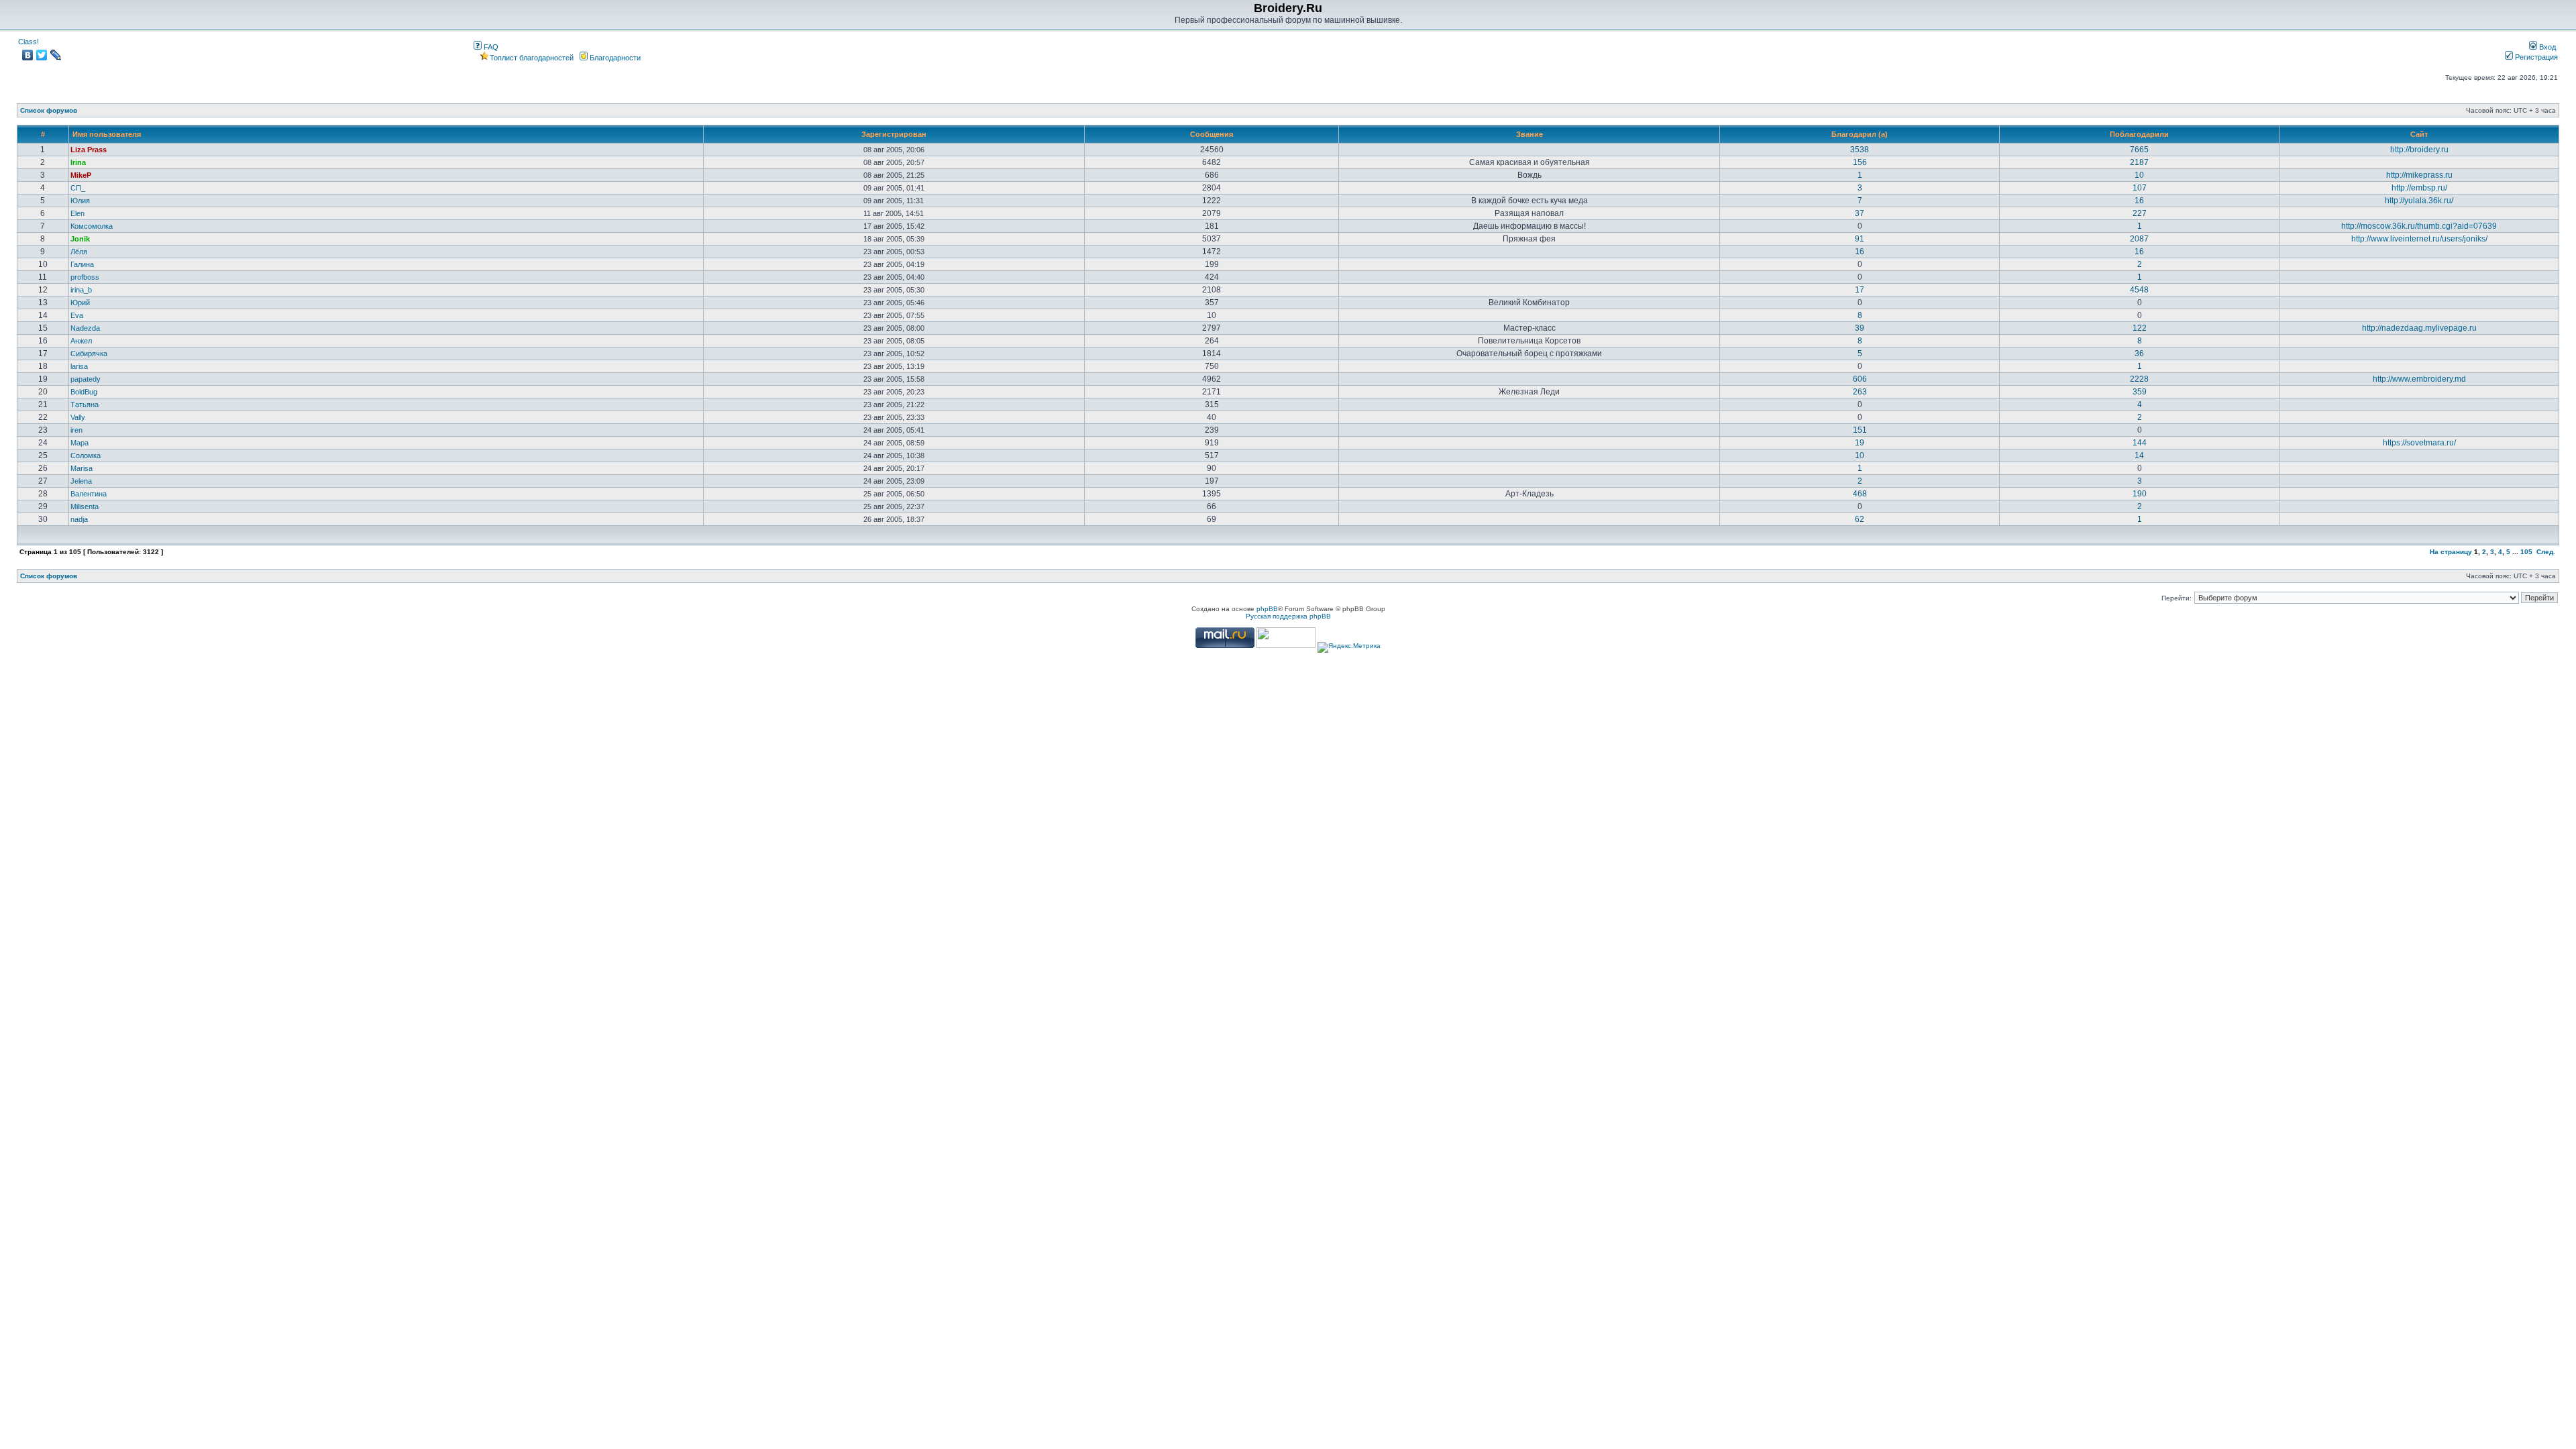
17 (1860, 290)
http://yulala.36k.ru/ (2419, 201)
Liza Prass (89, 150)
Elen (77, 213)
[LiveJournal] (56, 55)
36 (2139, 354)
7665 (2139, 150)
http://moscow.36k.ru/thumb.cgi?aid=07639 (2419, 226)
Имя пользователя (107, 134)
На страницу (2451, 552)
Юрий (80, 303)
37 (1860, 213)
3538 (1860, 150)
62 (1860, 519)
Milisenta (85, 506)
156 (1860, 162)
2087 (2139, 239)
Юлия (80, 201)
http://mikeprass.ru (2419, 175)
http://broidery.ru (2419, 150)
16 (2139, 201)
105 (2526, 552)
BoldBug (84, 392)
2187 (2139, 162)
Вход (2546, 47)
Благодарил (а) (1860, 134)
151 (1860, 430)
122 (2140, 328)
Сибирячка (89, 354)
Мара (79, 443)
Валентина (89, 494)
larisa (79, 366)
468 (1860, 494)
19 (1860, 443)
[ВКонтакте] (28, 55)
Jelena (81, 481)
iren (76, 430)
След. (2546, 552)
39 (1860, 328)
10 (2139, 175)
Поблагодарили (2139, 134)
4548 (2139, 290)
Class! (29, 42)
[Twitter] (42, 55)
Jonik (80, 239)
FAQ (490, 47)
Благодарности (614, 58)
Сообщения (1212, 134)
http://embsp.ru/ (2419, 188)
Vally (78, 417)
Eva (77, 315)
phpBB (1267, 609)
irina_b (81, 290)
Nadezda (85, 328)
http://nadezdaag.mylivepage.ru (2419, 328)
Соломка (86, 455)
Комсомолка (92, 226)
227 (2140, 213)
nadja (79, 519)
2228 (2139, 379)
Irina (78, 162)
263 (1860, 392)
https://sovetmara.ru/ (2419, 443)
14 (2139, 455)
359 (2140, 392)
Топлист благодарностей (532, 58)
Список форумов (49, 110)
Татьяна (85, 405)
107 (2140, 188)
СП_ (78, 188)
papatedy (86, 379)
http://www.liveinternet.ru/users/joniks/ (2419, 239)
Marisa (82, 468)
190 (2140, 494)
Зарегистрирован (894, 134)
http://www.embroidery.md (2419, 379)
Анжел (81, 341)
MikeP (81, 175)
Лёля (79, 252)
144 (2140, 443)
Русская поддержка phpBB (1288, 616)
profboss (85, 277)
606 (1860, 379)
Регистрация (2535, 57)
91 (1860, 239)
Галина (82, 264)
